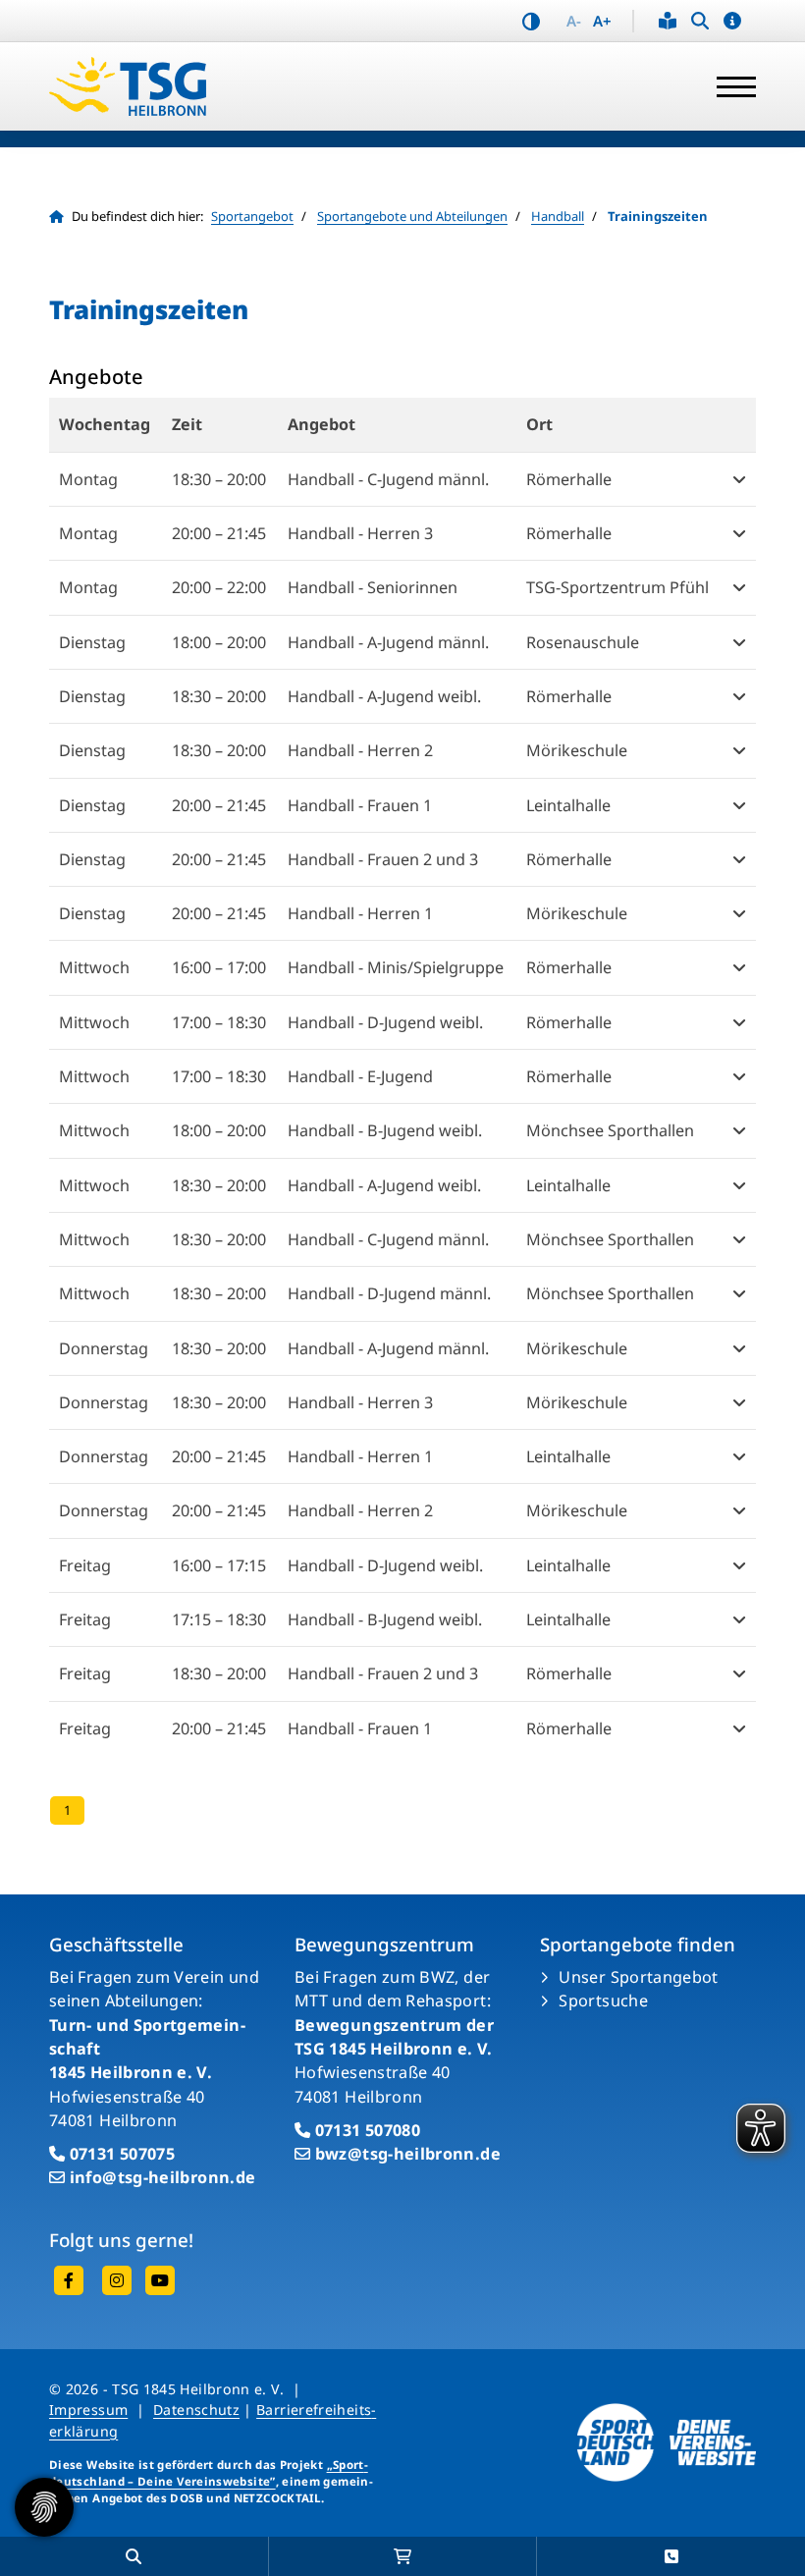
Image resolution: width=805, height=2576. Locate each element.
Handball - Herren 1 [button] (360, 913)
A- (574, 21)
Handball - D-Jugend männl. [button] (389, 1293)
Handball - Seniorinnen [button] (373, 587)
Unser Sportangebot (638, 1977)
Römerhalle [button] (569, 479)
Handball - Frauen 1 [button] (360, 805)
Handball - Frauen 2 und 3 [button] (383, 859)
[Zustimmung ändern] (44, 2507)
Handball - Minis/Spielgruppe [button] (396, 967)
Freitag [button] (85, 1565)
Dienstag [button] (92, 642)
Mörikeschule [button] (577, 750)
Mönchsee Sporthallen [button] (610, 1130)
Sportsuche (603, 2001)
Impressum (88, 2410)
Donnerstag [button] (104, 1348)
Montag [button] (88, 479)
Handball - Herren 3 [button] (360, 533)
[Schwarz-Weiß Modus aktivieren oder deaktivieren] (531, 21)
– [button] (219, 479)
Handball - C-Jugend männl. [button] (388, 479)
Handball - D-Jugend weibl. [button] (385, 1022)
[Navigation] (729, 86)
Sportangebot (252, 216)
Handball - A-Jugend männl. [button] (388, 642)
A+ (602, 21)
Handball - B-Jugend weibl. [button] (385, 1130)
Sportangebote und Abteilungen (412, 216)
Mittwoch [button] (94, 967)
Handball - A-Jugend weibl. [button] (384, 696)
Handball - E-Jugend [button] (360, 1076)
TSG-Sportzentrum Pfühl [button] (617, 587)
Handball (558, 216)
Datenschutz (196, 2410)
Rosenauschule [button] (583, 642)
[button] (732, 21)
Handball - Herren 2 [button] (360, 750)
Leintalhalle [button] (568, 805)
